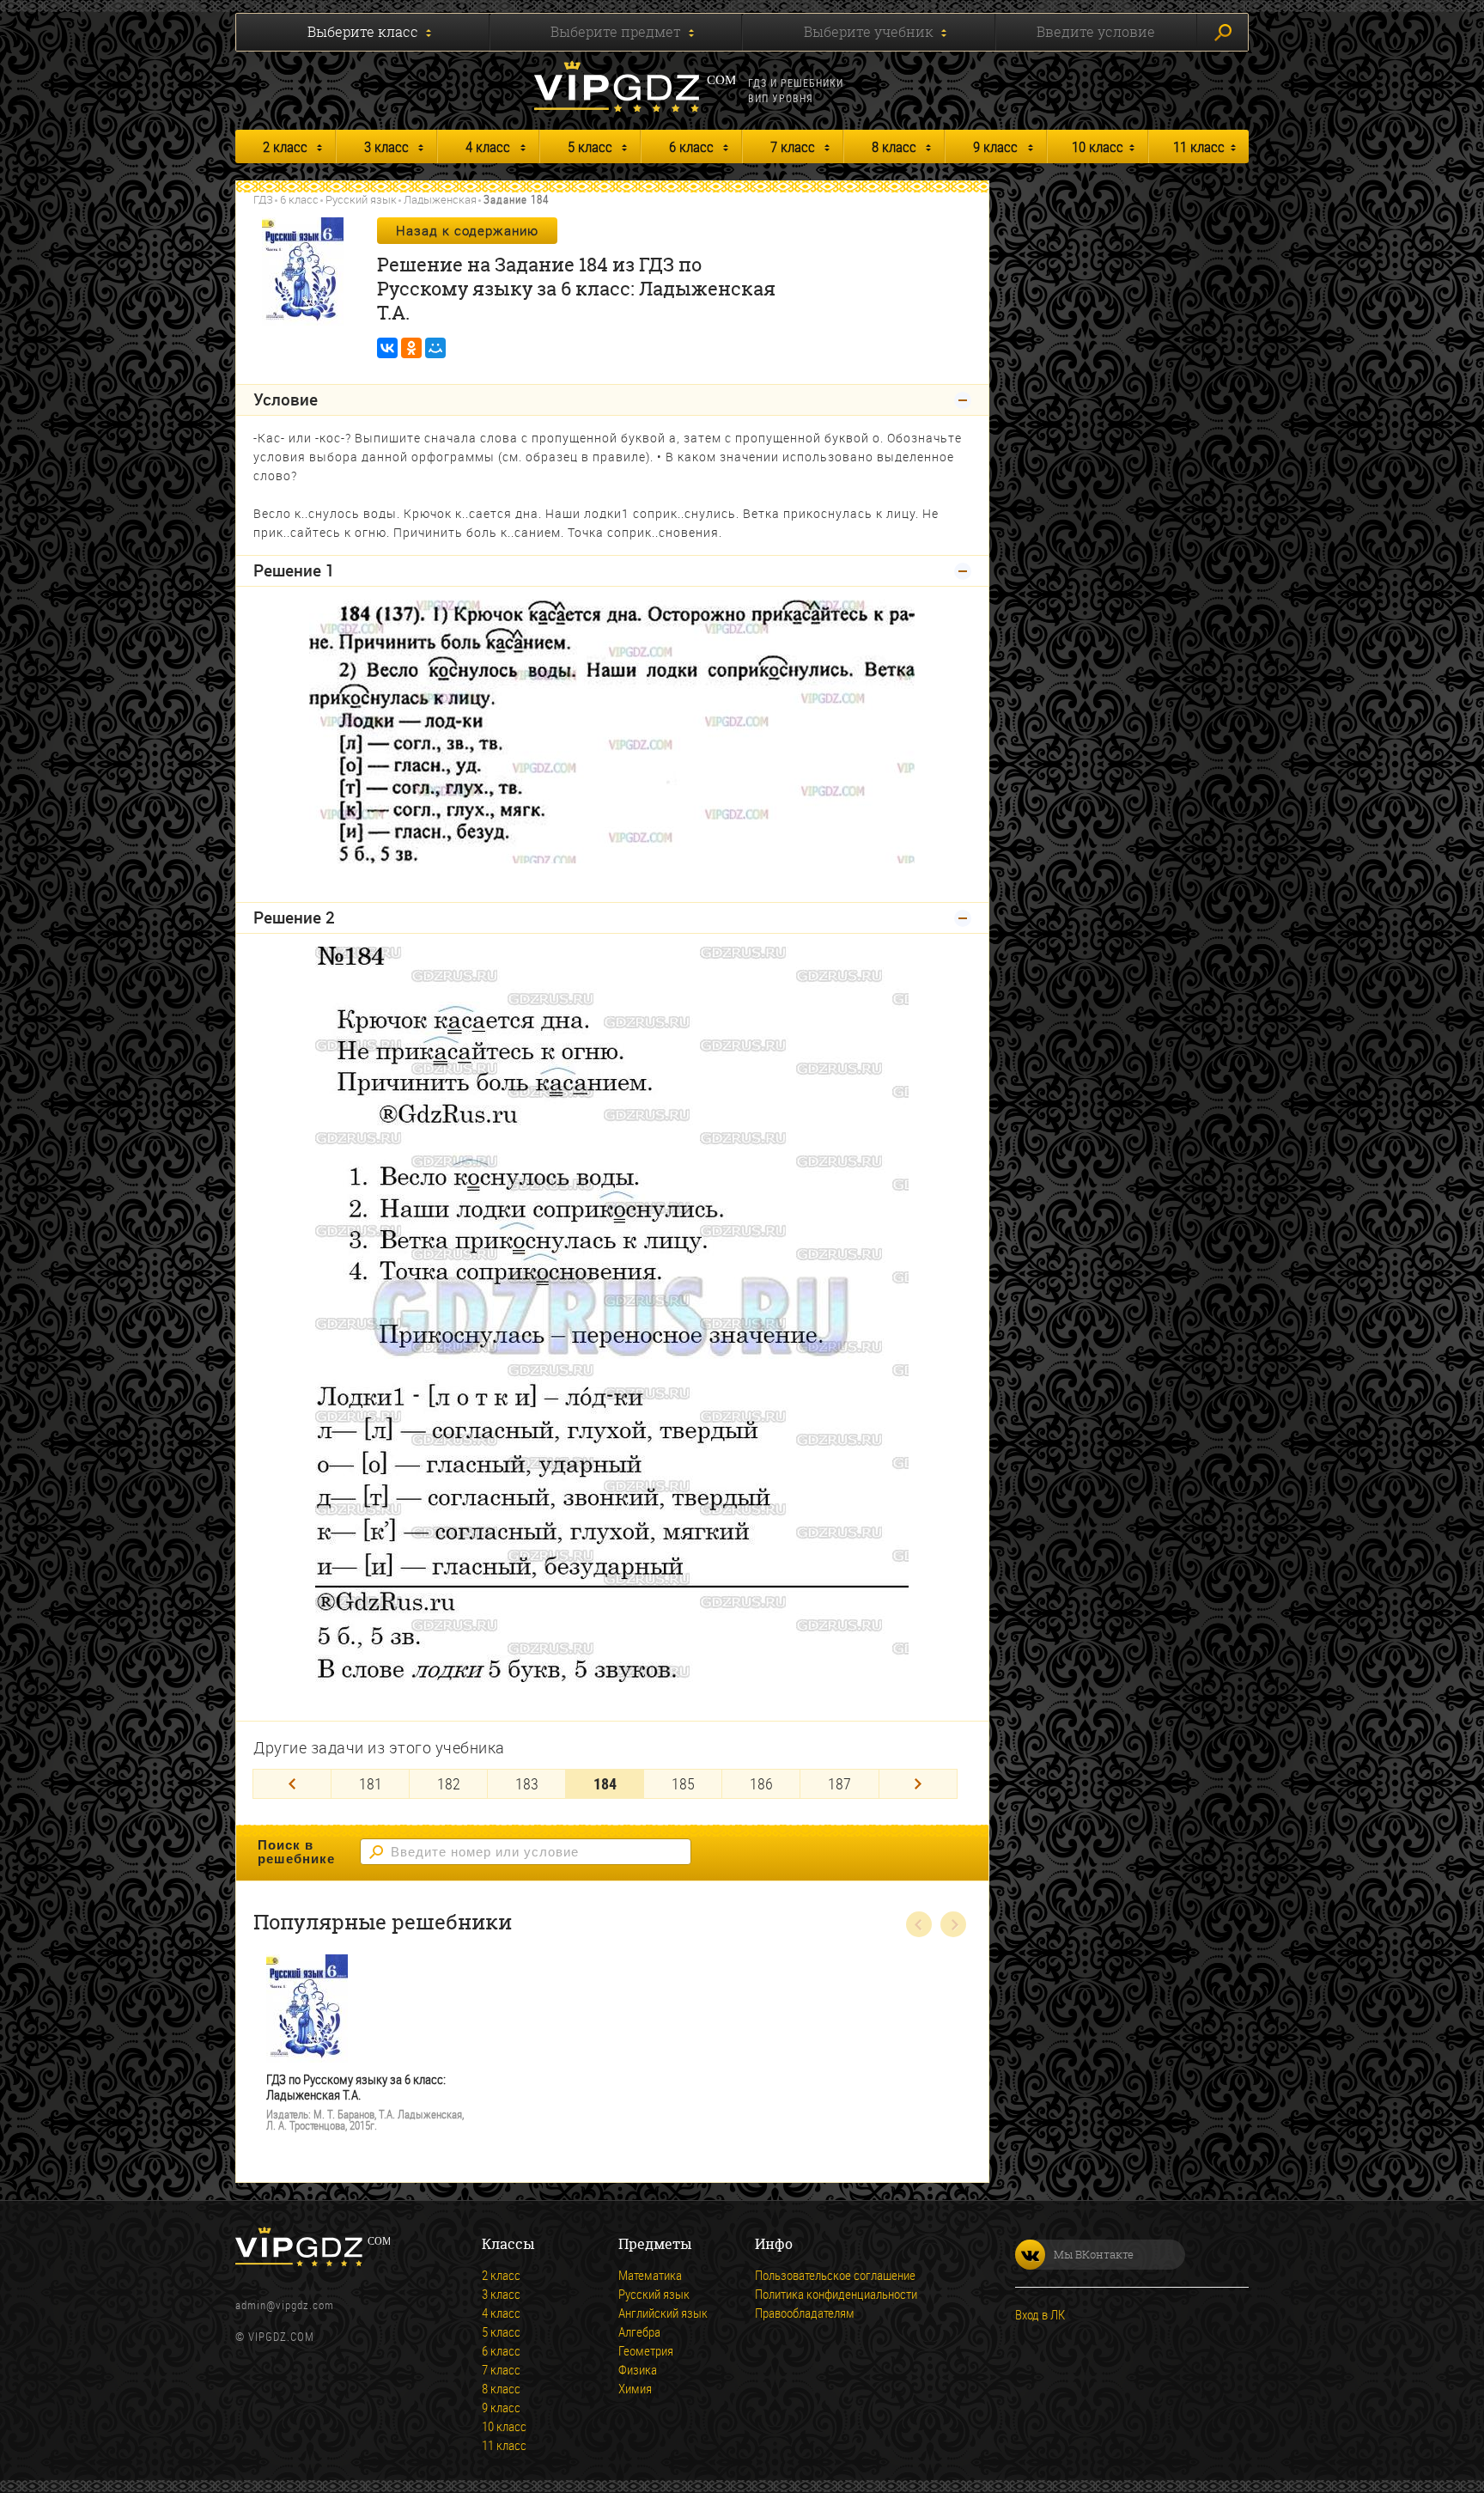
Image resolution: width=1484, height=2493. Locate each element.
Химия (635, 2388)
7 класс (793, 146)
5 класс (590, 146)
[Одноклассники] (411, 348)
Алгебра (639, 2331)
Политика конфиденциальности (836, 2294)
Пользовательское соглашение (835, 2275)
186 (761, 1783)
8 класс (894, 146)
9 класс (995, 146)
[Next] (918, 1784)
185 (683, 1783)
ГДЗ (263, 199)
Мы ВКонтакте (1094, 2254)
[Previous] (292, 1784)
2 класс (285, 146)
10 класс (1098, 146)
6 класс (691, 146)
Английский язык (663, 2313)
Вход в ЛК (1040, 2314)
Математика (650, 2275)
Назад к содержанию (467, 230)
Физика (638, 2369)
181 (371, 1783)
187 (839, 1783)
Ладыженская (440, 199)
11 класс (1199, 146)
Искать (1222, 32)
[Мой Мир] (435, 348)
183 (527, 1783)
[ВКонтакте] (387, 348)
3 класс (386, 146)
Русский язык (361, 199)
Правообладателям (805, 2313)
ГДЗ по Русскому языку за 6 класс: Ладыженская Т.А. (356, 2087)
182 (449, 1783)
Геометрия (646, 2350)
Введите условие (1096, 32)
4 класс (488, 146)
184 (605, 1783)
